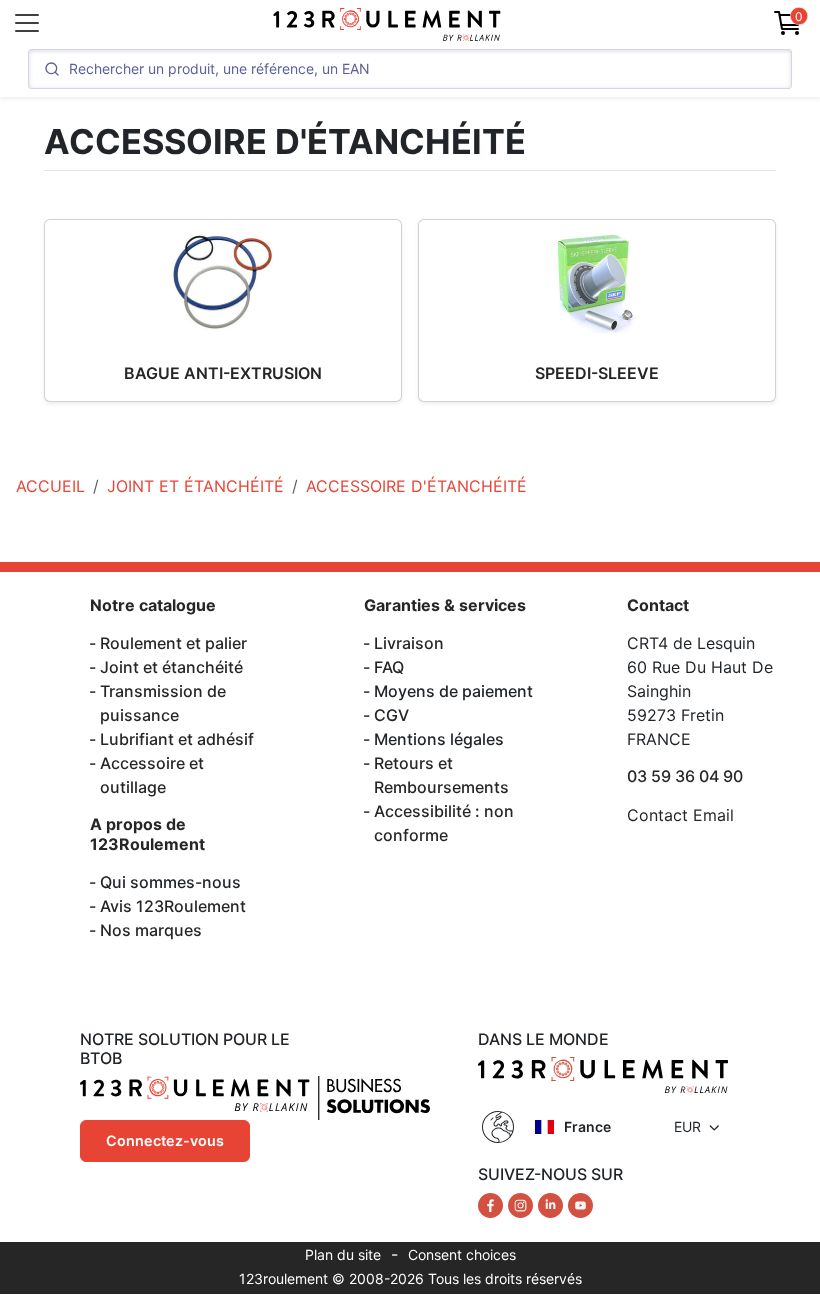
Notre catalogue (153, 605)
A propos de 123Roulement (147, 833)
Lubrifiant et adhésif (177, 739)
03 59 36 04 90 (685, 776)
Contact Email (680, 815)
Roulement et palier (173, 643)
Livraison (409, 643)
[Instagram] (523, 1204)
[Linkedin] (553, 1204)
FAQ (389, 667)
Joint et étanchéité (171, 667)
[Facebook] (493, 1204)
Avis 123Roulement (173, 906)
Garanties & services (445, 605)
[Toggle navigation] (27, 23)
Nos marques (151, 930)
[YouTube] (580, 1204)
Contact (658, 605)
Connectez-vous (165, 1140)
